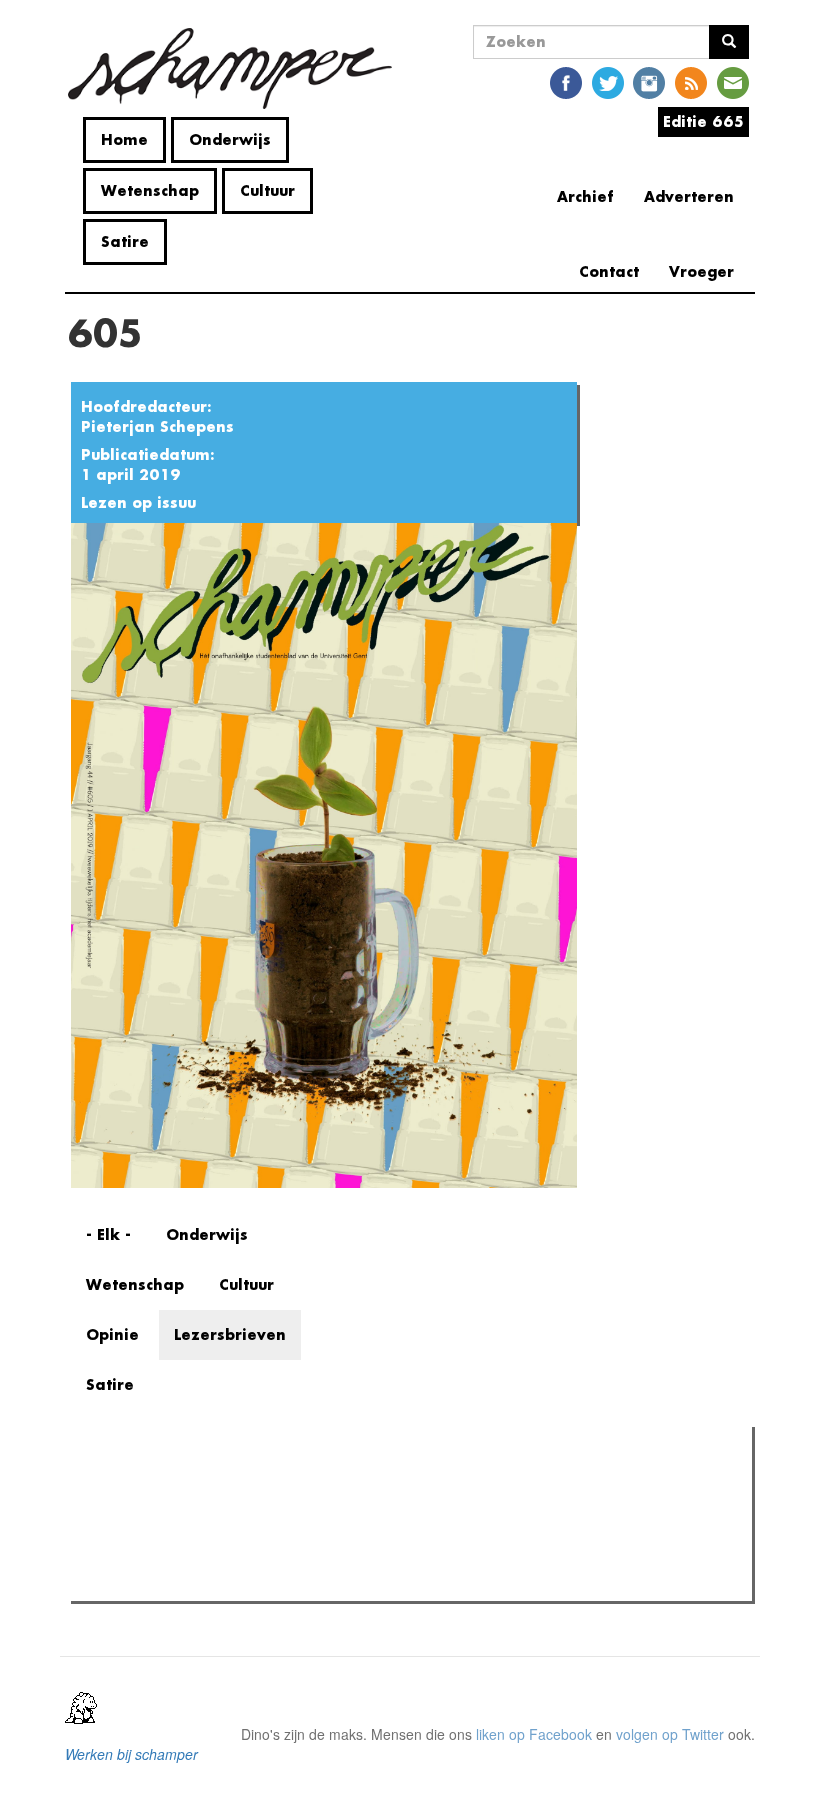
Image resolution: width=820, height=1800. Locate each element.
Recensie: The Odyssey (185, 1554)
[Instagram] (649, 81)
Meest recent (254, 1487)
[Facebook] (566, 81)
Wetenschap (150, 190)
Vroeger (701, 271)
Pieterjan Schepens (157, 426)
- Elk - (108, 1234)
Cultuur (267, 190)
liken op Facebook (534, 1734)
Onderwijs (230, 139)
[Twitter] (608, 81)
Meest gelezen (136, 1487)
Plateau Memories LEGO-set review (223, 1580)
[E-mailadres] (733, 81)
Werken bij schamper (131, 1754)
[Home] (237, 68)
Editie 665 (703, 121)
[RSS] (691, 81)
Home (124, 139)
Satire (125, 241)
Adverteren (689, 196)
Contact (609, 271)
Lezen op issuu (138, 502)
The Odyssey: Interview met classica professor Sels (272, 1528)
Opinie (112, 1334)
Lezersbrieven (230, 1334)
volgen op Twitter (670, 1734)
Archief (585, 196)
